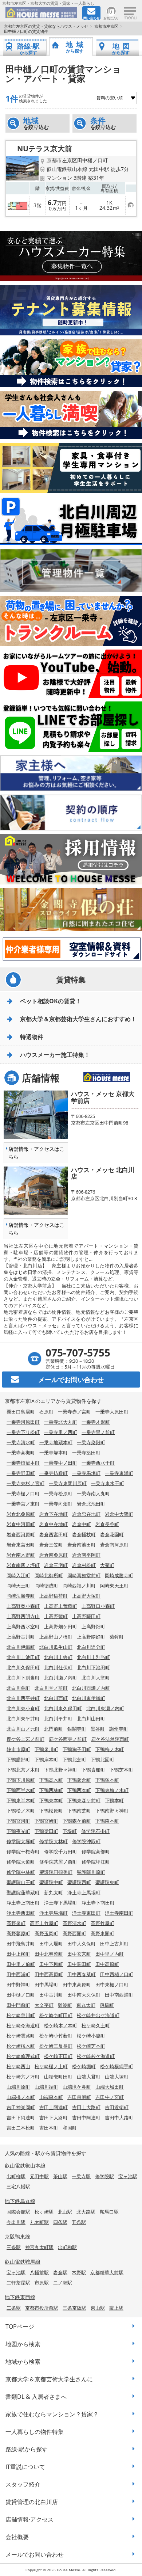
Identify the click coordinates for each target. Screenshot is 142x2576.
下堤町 (70, 1831)
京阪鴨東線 (17, 2236)
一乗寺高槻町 (21, 1453)
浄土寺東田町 (86, 1913)
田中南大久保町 (84, 1995)
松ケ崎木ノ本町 (61, 2025)
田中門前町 (18, 2005)
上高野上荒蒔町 (61, 1606)
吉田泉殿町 (79, 2097)
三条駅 (14, 2247)
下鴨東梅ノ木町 (112, 1790)
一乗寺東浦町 (119, 1473)
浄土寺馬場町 (54, 1913)
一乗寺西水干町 (98, 1463)
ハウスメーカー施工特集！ (55, 1055)
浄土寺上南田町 (23, 1903)
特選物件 (32, 1037)
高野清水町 (74, 1923)
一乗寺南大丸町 (93, 1494)
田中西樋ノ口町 (117, 1974)
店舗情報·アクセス (29, 2519)
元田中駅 (39, 2176)
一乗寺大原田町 (112, 1412)
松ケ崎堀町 (84, 2066)
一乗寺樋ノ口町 (23, 1494)
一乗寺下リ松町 (23, 1432)
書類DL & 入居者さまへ (36, 2397)
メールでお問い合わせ (35, 2554)
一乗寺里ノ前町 (98, 1432)
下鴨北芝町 (74, 1759)
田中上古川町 (114, 1944)
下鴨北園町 (102, 1759)
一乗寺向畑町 (58, 1504)
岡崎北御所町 (49, 1575)
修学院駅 (104, 2176)
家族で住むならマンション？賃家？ (52, 2414)
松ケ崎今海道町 (23, 2025)
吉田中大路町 (119, 2118)
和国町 (70, 2128)
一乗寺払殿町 (54, 1473)
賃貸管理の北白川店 (32, 2502)
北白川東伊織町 (89, 1698)
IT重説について (25, 2467)
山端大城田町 (110, 2087)
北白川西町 (56, 1698)
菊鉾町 (117, 1637)
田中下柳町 (51, 1964)
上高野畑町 (93, 1626)
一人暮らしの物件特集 (35, 2432)
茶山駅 (60, 2176)
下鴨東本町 (51, 1800)
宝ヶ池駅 (128, 2176)
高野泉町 (16, 1923)
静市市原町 (18, 1749)
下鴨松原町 (51, 1811)
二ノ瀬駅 (63, 2283)
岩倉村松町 (84, 1565)
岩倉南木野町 (21, 1555)
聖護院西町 (79, 1882)
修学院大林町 (54, 1841)
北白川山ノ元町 (23, 1729)
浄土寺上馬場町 (84, 1892)
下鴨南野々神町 (112, 1811)
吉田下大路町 (54, 2118)
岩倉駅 (60, 2272)
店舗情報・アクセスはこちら (36, 1153)
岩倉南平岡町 (86, 1555)
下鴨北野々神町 (61, 1770)
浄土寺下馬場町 (61, 1903)
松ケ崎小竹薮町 (56, 2036)
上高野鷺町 (56, 1616)
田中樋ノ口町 (21, 1995)
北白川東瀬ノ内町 (105, 1708)
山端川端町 (46, 2087)
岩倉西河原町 (21, 1534)
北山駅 (65, 2212)
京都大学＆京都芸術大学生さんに (49, 2379)
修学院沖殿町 (86, 1841)
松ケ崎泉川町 (21, 2015)
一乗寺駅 (81, 2176)
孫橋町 (107, 2005)
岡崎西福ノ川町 (79, 1586)
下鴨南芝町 (79, 1811)
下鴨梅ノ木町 (110, 1749)
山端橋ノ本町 (21, 2097)
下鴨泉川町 (46, 1749)
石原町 (46, 1412)
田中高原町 (107, 1964)
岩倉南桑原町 (54, 1555)
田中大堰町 (51, 1944)
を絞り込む (36, 123)
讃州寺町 (119, 1729)
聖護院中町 (51, 1882)
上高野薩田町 (86, 1616)
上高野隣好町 (91, 1637)
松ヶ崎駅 (44, 2212)
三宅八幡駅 (18, 2187)
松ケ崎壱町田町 (56, 2015)
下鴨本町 (114, 1800)
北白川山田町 (91, 1719)
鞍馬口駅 (109, 2212)
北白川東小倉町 (23, 1708)
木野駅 (79, 2272)
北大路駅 (86, 2212)
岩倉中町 (82, 1524)
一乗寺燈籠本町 (23, 1463)
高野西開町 (74, 1933)
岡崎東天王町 (114, 1586)
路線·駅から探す (27, 2449)
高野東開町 (102, 1933)
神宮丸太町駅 (39, 2247)
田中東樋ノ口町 (112, 1985)
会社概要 (17, 2537)
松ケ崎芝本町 (91, 2046)
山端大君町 (89, 2077)
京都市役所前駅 (42, 2308)
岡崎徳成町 (46, 1586)
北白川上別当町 (93, 1657)
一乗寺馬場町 (86, 1473)
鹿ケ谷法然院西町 (110, 1739)
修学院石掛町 (95, 1831)
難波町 (65, 2005)
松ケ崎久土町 (96, 2025)
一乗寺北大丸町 (61, 1422)
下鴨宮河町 (18, 1821)
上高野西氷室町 (23, 1626)
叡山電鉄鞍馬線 (23, 2262)
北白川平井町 (58, 1719)
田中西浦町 (18, 1974)
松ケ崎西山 (18, 2066)
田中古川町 (51, 1995)
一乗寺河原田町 (23, 1422)
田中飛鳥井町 (21, 1944)
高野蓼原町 (18, 1933)
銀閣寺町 (77, 1729)
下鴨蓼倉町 (79, 1780)
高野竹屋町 (102, 1923)
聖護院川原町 (91, 1872)
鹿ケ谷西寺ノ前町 (68, 1739)
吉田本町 (49, 2128)
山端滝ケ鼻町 (77, 2087)
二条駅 (14, 2308)
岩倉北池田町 (91, 1504)
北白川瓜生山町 (56, 1647)
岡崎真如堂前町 (84, 1575)
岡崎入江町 (18, 1575)
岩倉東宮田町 (21, 1545)
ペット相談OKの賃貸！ (51, 1001)
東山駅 (98, 2308)
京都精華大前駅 (107, 2272)
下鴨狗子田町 (77, 1749)
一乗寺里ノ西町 (61, 1432)
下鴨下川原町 (21, 1780)
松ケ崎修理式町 (23, 2056)
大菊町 (107, 1565)
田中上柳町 (18, 1954)
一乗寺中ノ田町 (61, 1463)
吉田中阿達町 (86, 2118)
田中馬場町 (46, 1985)
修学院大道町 (21, 1862)
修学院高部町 (96, 1852)
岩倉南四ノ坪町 (23, 1565)
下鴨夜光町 (18, 1831)
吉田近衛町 (117, 2107)
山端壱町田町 (58, 2077)
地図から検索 (23, 2344)
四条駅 (60, 2222)
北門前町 (54, 1729)
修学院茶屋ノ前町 (58, 1862)
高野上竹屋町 (44, 1923)
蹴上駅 (116, 2308)
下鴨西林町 (51, 1790)
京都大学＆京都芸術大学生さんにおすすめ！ (78, 1019)
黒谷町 (98, 1729)
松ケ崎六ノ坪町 (23, 2077)
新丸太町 (54, 1892)
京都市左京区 (106, 26)
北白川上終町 (58, 1657)
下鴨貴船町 (93, 1770)
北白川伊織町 (21, 1647)
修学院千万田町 (61, 1852)
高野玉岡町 (46, 1933)
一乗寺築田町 (86, 1453)
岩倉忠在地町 (86, 1514)
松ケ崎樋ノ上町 (51, 2066)
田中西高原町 (49, 1974)
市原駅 (42, 2283)
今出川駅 (16, 2222)
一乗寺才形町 (96, 1422)
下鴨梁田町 (46, 1831)
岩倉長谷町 (107, 1524)
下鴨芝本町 (121, 1770)
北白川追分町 (91, 1647)
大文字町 (44, 2005)
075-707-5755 (78, 1352)
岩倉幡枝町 (84, 1534)
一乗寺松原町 (58, 1494)
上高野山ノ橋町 (56, 1637)
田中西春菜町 (82, 1974)
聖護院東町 (107, 1882)
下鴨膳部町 (18, 1759)
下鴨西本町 (79, 1790)
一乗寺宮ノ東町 (23, 1504)
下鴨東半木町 (21, 1800)
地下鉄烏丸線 (20, 2201)
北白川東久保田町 (63, 1708)
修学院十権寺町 (23, 1852)
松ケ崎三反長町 (56, 2046)
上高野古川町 (21, 1637)
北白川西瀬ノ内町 (91, 1688)
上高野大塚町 (86, 1596)
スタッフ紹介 (23, 2484)
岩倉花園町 (112, 1534)
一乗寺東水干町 (108, 1483)
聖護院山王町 (21, 1882)
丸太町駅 (39, 2222)
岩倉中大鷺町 (119, 1514)
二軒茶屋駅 (18, 2283)
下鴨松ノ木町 (21, 1811)
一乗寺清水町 (21, 1442)
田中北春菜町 (49, 1954)
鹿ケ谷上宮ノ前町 (25, 1739)
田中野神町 (18, 1985)
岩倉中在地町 (54, 1524)
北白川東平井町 (23, 1719)
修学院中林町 (21, 1872)
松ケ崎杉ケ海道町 (96, 2056)
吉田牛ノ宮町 (110, 2097)
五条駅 (79, 2222)
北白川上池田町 (23, 1657)
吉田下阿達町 (21, 2118)
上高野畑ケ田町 (61, 1626)
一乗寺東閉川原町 (68, 1483)
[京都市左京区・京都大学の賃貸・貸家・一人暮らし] (41, 13)
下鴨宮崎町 (46, 1821)
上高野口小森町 (98, 1606)
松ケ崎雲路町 (21, 2036)
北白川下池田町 (93, 1667)
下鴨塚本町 (107, 1780)
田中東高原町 (77, 1985)
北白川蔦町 (18, 1688)
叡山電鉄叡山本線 (25, 2166)
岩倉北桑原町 (21, 1514)
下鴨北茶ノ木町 (23, 1770)
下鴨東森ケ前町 (84, 1800)
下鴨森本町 (107, 1821)
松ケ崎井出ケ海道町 (98, 2015)
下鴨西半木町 (21, 1790)
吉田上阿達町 (54, 2107)
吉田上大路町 (86, 2107)
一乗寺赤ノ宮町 (74, 1412)
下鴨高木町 (51, 1780)
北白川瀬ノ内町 (61, 1678)
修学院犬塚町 (21, 1841)
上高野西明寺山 (23, 1616)
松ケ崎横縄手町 (117, 2066)
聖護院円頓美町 (56, 1872)
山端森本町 (51, 2097)
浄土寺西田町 (21, 1913)
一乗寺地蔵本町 (56, 1442)
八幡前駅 (39, 2272)
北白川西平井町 (23, 1698)
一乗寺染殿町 (91, 1442)
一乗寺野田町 (21, 1473)
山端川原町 (18, 2087)
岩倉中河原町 (21, 1524)
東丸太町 (86, 2005)
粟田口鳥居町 (21, 1412)
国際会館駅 (18, 2212)
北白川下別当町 (23, 1678)
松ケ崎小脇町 (91, 2036)
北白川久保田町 (23, 1667)
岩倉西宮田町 (54, 1534)
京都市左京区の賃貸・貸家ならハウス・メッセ (46, 26)
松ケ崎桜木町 (21, 2046)
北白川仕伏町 (58, 1667)
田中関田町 (79, 1964)
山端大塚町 (117, 2077)
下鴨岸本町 (46, 1759)
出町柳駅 (16, 2176)
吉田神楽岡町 (21, 2107)
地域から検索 (23, 2362)
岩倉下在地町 (54, 1514)
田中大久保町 (82, 1944)
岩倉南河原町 (114, 1545)
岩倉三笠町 (51, 1545)
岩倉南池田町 (82, 1545)
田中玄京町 (79, 1954)
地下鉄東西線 (20, 2297)
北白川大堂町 (96, 1678)
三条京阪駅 (74, 2308)
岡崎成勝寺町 (119, 1575)
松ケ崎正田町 (58, 2056)
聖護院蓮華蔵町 (23, 1892)
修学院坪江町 (96, 1862)
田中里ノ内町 (110, 1954)
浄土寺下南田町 (98, 1903)
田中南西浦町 (119, 1995)
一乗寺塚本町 (54, 1453)
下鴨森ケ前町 (77, 1821)
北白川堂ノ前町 (51, 1688)
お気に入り (111, 18)
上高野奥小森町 (23, 1606)
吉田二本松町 (21, 2128)
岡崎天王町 (18, 1586)
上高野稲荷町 (54, 1596)
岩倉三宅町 (56, 1565)
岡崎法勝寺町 (21, 1596)
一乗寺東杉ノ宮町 (25, 1483)
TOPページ (20, 2326)
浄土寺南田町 (119, 1913)
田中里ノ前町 (21, 1964)
